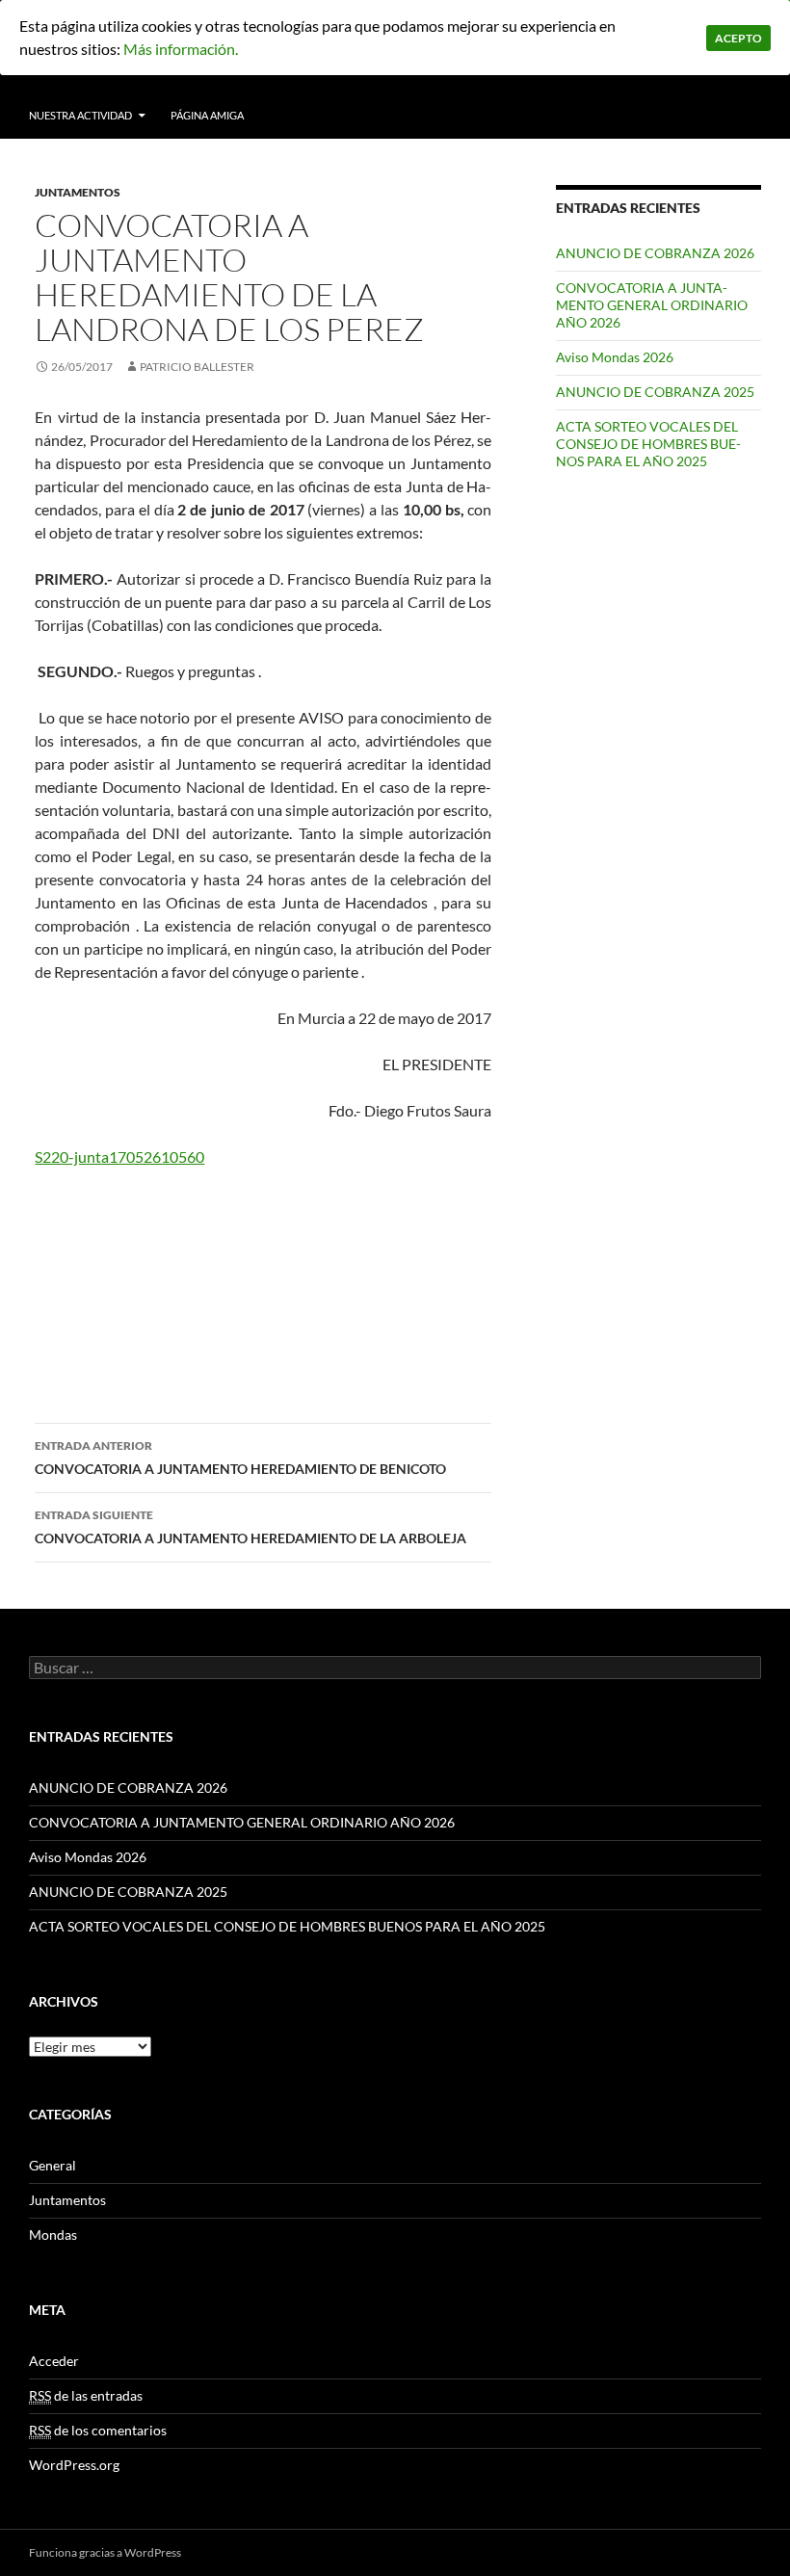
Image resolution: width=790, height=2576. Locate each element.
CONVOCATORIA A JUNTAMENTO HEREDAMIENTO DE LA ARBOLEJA (250, 1527)
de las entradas (86, 2395)
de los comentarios (98, 2430)
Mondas (53, 2234)
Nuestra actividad (80, 115)
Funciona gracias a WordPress (105, 2552)
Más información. (181, 49)
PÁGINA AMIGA (207, 115)
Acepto (738, 38)
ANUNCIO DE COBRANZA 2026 (655, 253)
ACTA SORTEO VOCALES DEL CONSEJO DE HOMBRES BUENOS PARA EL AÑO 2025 (648, 444)
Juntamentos (78, 192)
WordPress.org (74, 2465)
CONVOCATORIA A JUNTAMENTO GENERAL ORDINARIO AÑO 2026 (652, 305)
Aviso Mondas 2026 (615, 357)
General (53, 2165)
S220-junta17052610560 (119, 1157)
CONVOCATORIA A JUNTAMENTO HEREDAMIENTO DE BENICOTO (240, 1458)
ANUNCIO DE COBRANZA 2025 (655, 392)
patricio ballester (197, 367)
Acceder (54, 2361)
